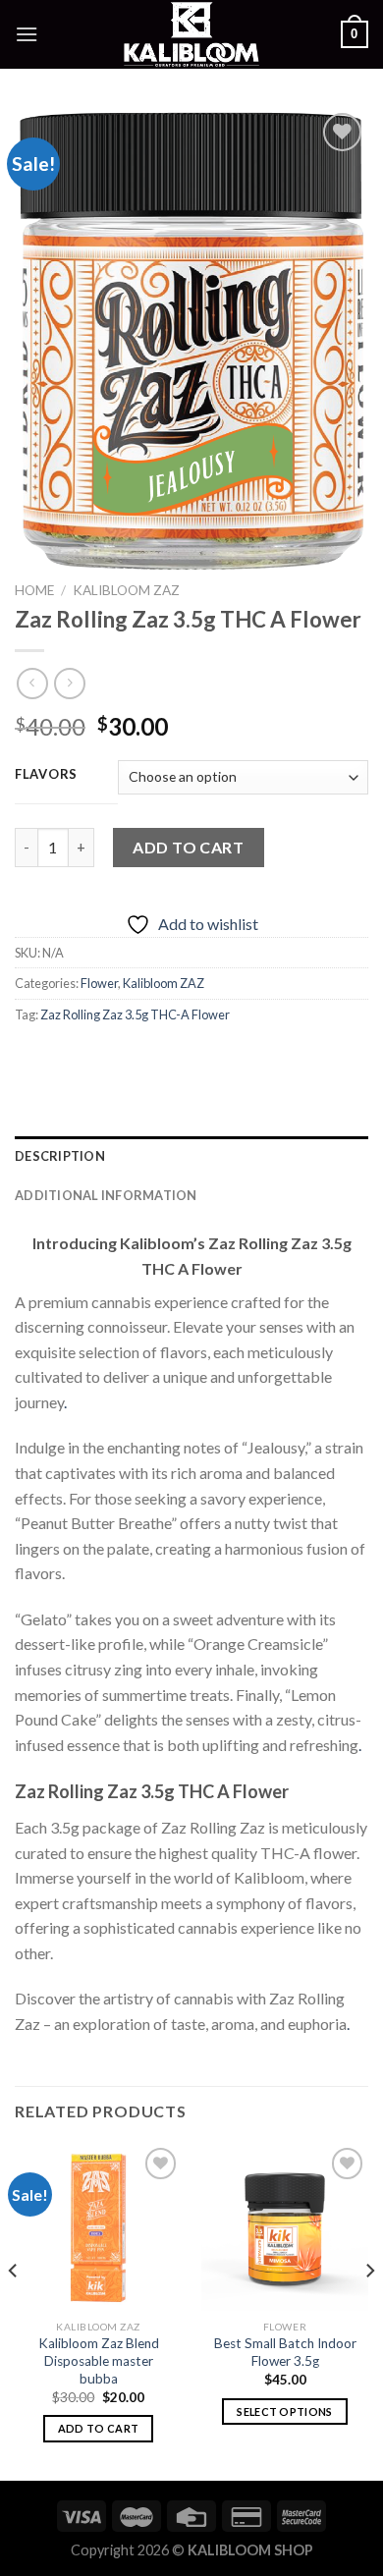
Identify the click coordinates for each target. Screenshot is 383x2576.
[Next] (369, 2309)
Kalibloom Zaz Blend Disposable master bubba (99, 2360)
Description (60, 1156)
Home (34, 590)
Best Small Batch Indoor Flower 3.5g (285, 2352)
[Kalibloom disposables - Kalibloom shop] (191, 34)
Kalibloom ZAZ (126, 590)
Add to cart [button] (99, 2428)
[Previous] (14, 2309)
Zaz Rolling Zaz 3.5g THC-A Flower (135, 1014)
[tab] (191, 1156)
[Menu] (27, 34)
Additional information (106, 1195)
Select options (285, 2412)
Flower (99, 983)
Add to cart (188, 847)
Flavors (46, 775)
